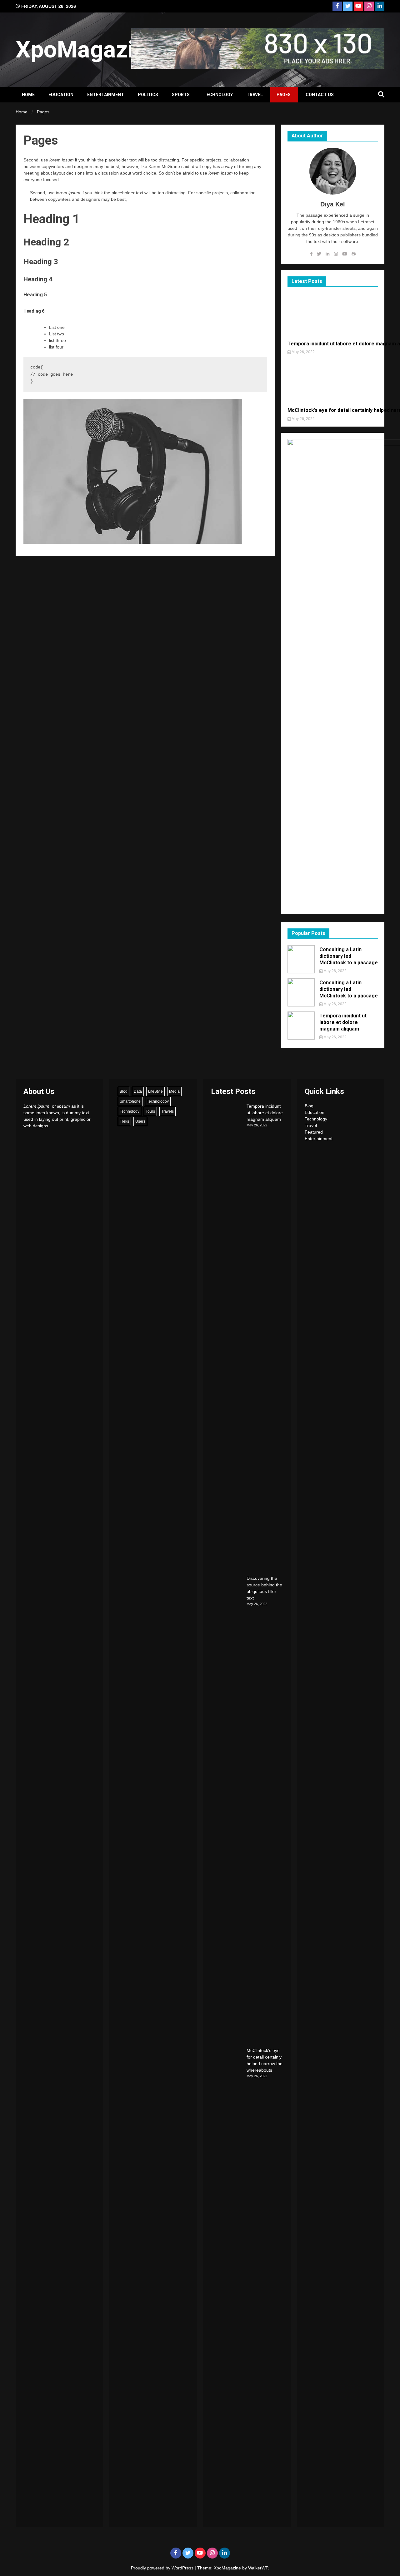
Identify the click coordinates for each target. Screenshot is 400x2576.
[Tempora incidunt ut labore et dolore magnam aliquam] (227, 1338)
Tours (150, 1111)
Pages (284, 95)
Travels (167, 1111)
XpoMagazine (88, 49)
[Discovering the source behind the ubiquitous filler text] (227, 1810)
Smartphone (130, 1101)
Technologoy (158, 1101)
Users (140, 1121)
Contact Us (320, 95)
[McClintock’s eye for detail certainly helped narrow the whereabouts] (227, 2282)
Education (61, 95)
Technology (218, 95)
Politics (148, 95)
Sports (181, 95)
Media (174, 1091)
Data (138, 1091)
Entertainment (106, 95)
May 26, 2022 (303, 352)
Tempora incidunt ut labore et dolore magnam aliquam (343, 1022)
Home (28, 95)
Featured (314, 1132)
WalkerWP (258, 2568)
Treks (124, 1121)
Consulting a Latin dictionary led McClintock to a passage (349, 956)
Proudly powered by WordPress (163, 2568)
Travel (255, 95)
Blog (124, 1091)
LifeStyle (155, 1091)
